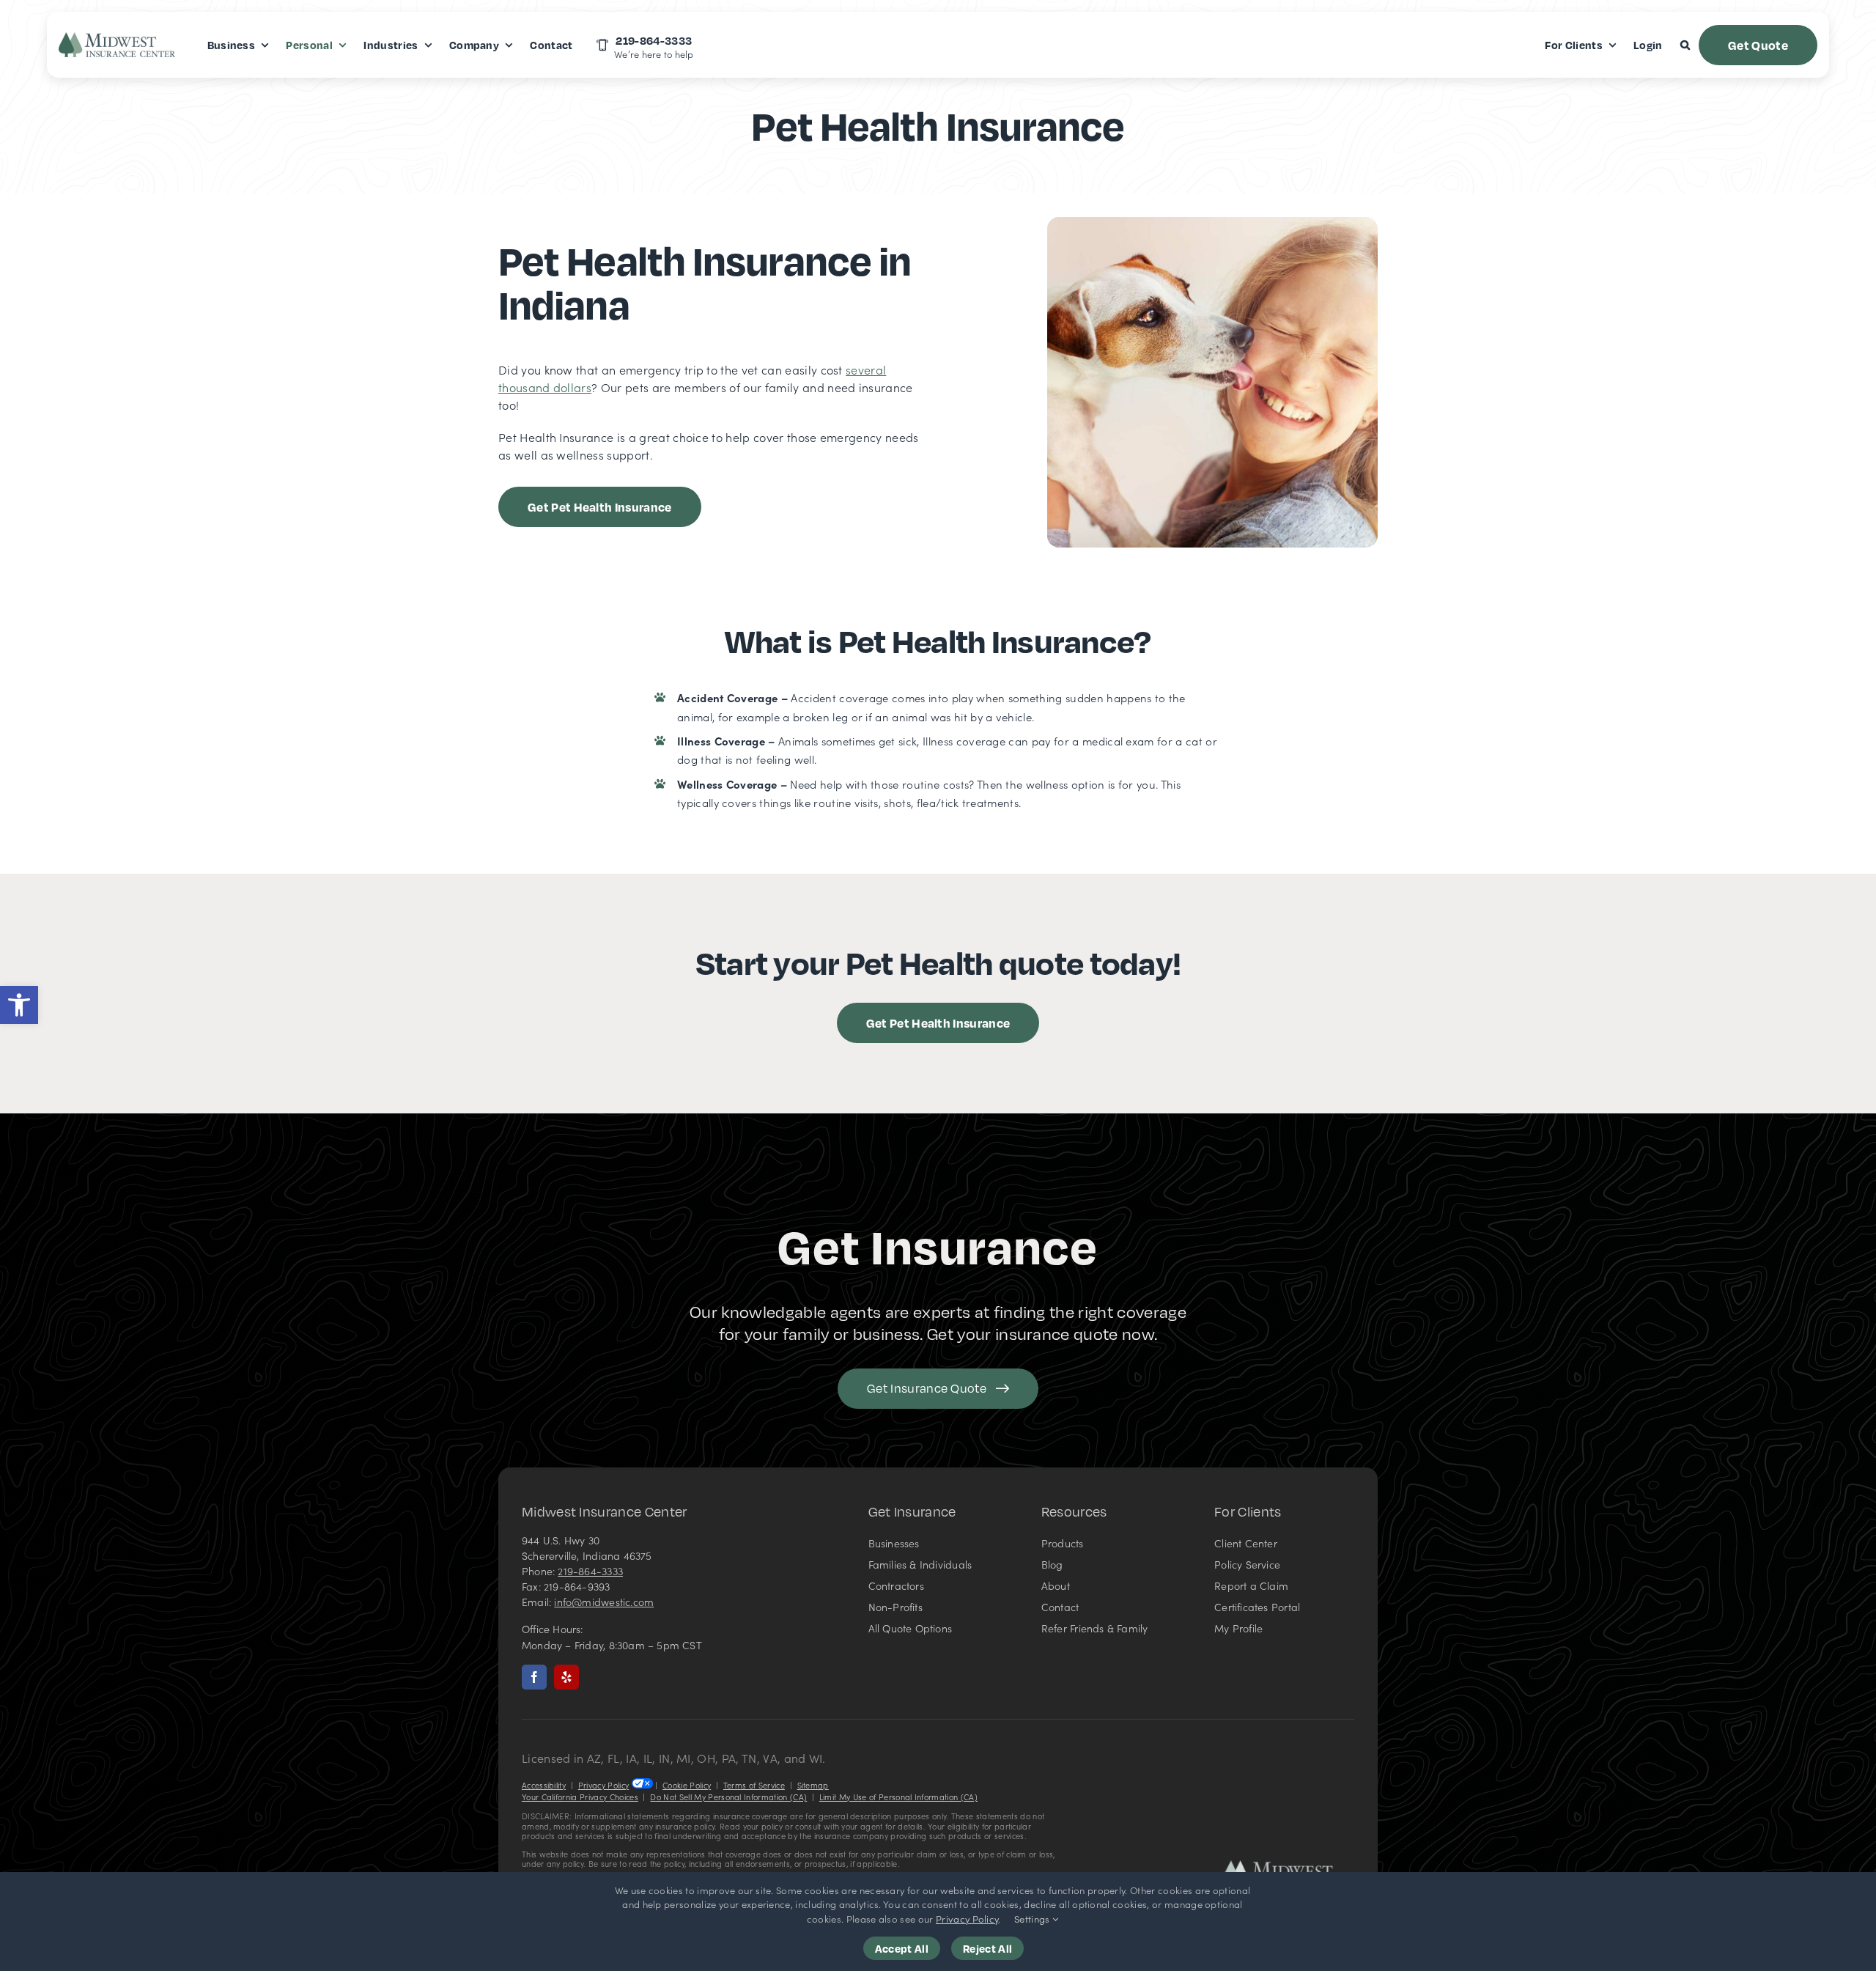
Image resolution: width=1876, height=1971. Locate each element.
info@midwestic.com (604, 1602)
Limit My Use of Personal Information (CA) (898, 1797)
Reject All (987, 1948)
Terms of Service (754, 1785)
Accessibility (544, 1785)
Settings (1033, 1919)
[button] (19, 1005)
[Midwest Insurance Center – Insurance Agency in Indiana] (1288, 1866)
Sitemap (813, 1785)
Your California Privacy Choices (580, 1797)
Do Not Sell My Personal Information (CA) (728, 1797)
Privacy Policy (603, 1785)
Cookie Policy (687, 1785)
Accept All (902, 1948)
